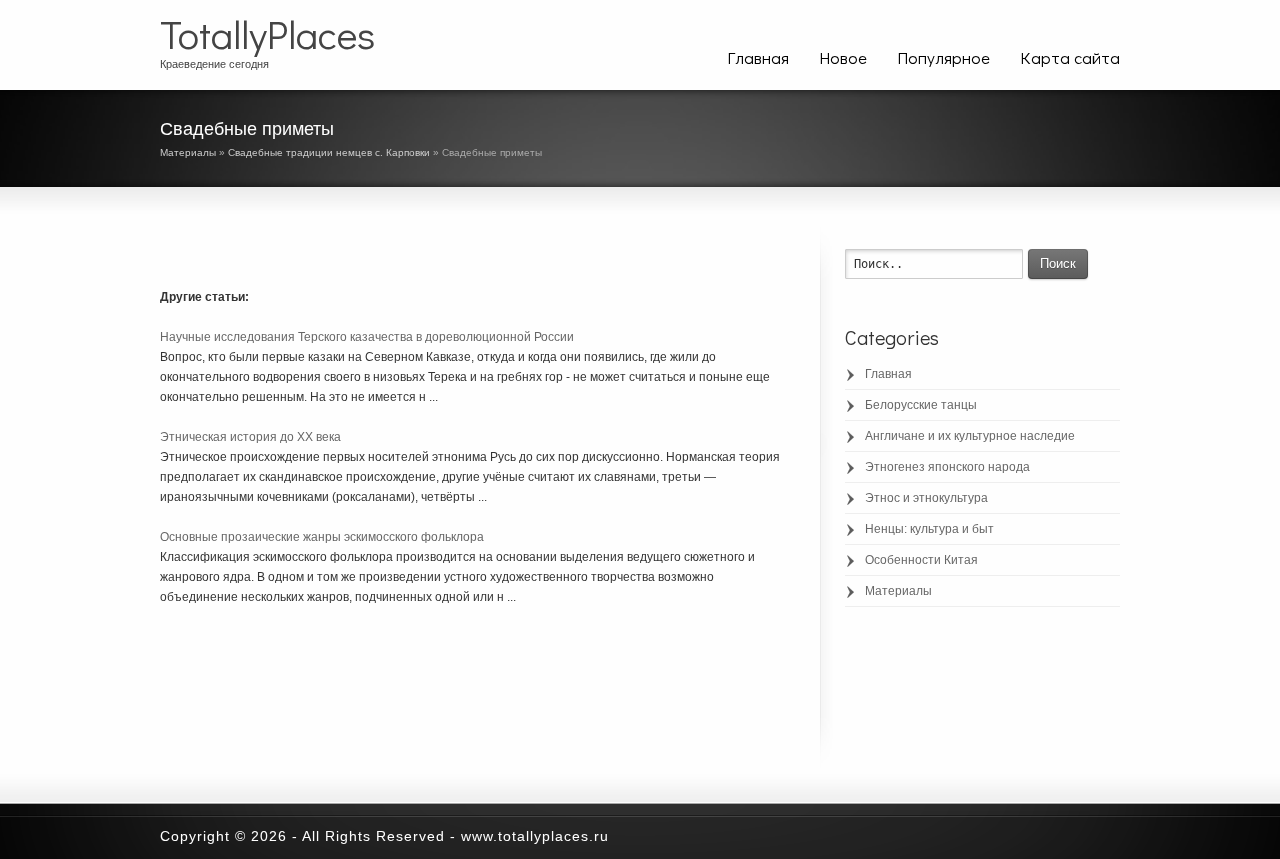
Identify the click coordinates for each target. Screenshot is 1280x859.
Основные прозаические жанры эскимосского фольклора (322, 537)
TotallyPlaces (267, 34)
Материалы (188, 152)
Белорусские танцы (921, 405)
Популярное (943, 57)
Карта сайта (1070, 57)
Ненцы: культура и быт (929, 529)
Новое (843, 57)
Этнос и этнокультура (926, 498)
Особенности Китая (921, 560)
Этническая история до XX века (250, 437)
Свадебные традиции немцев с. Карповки (329, 152)
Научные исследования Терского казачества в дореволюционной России (367, 337)
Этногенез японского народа (947, 467)
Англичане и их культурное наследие (970, 436)
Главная (758, 57)
